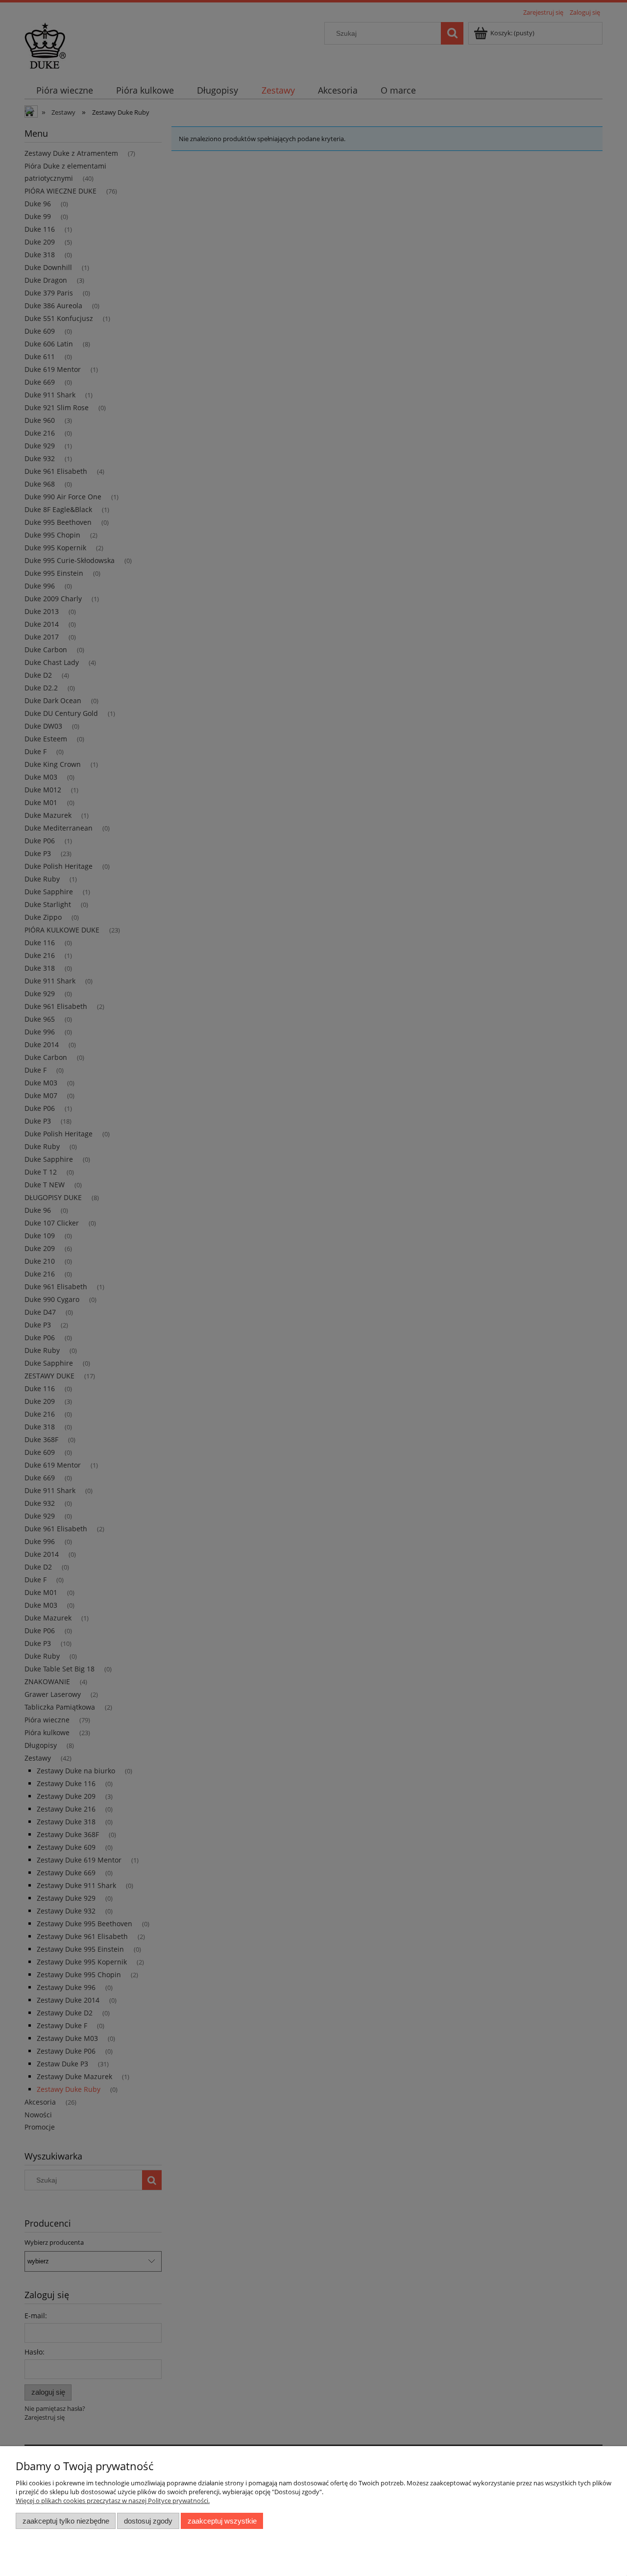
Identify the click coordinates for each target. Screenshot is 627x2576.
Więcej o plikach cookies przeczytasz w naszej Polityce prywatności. (113, 2501)
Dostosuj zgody (148, 2521)
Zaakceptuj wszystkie (222, 2521)
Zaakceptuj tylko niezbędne (66, 2521)
